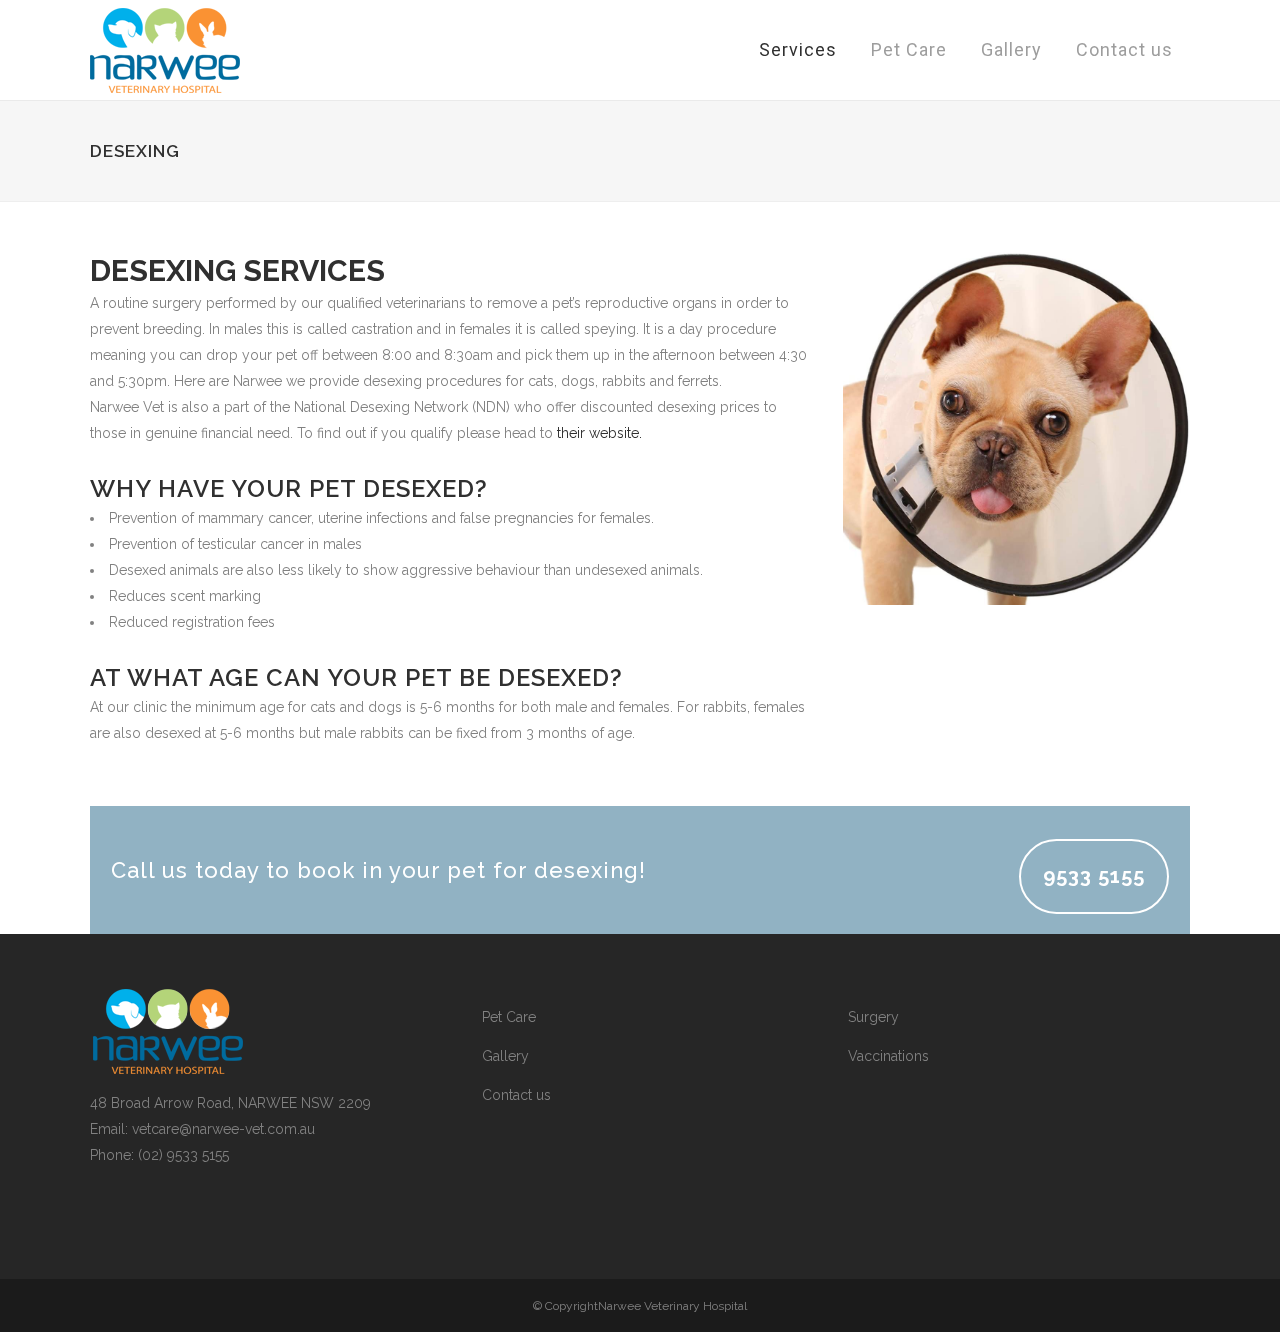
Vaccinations (888, 1056)
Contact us (516, 1095)
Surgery (873, 1017)
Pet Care (509, 1017)
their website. (599, 433)
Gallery (505, 1056)
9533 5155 (1094, 876)
